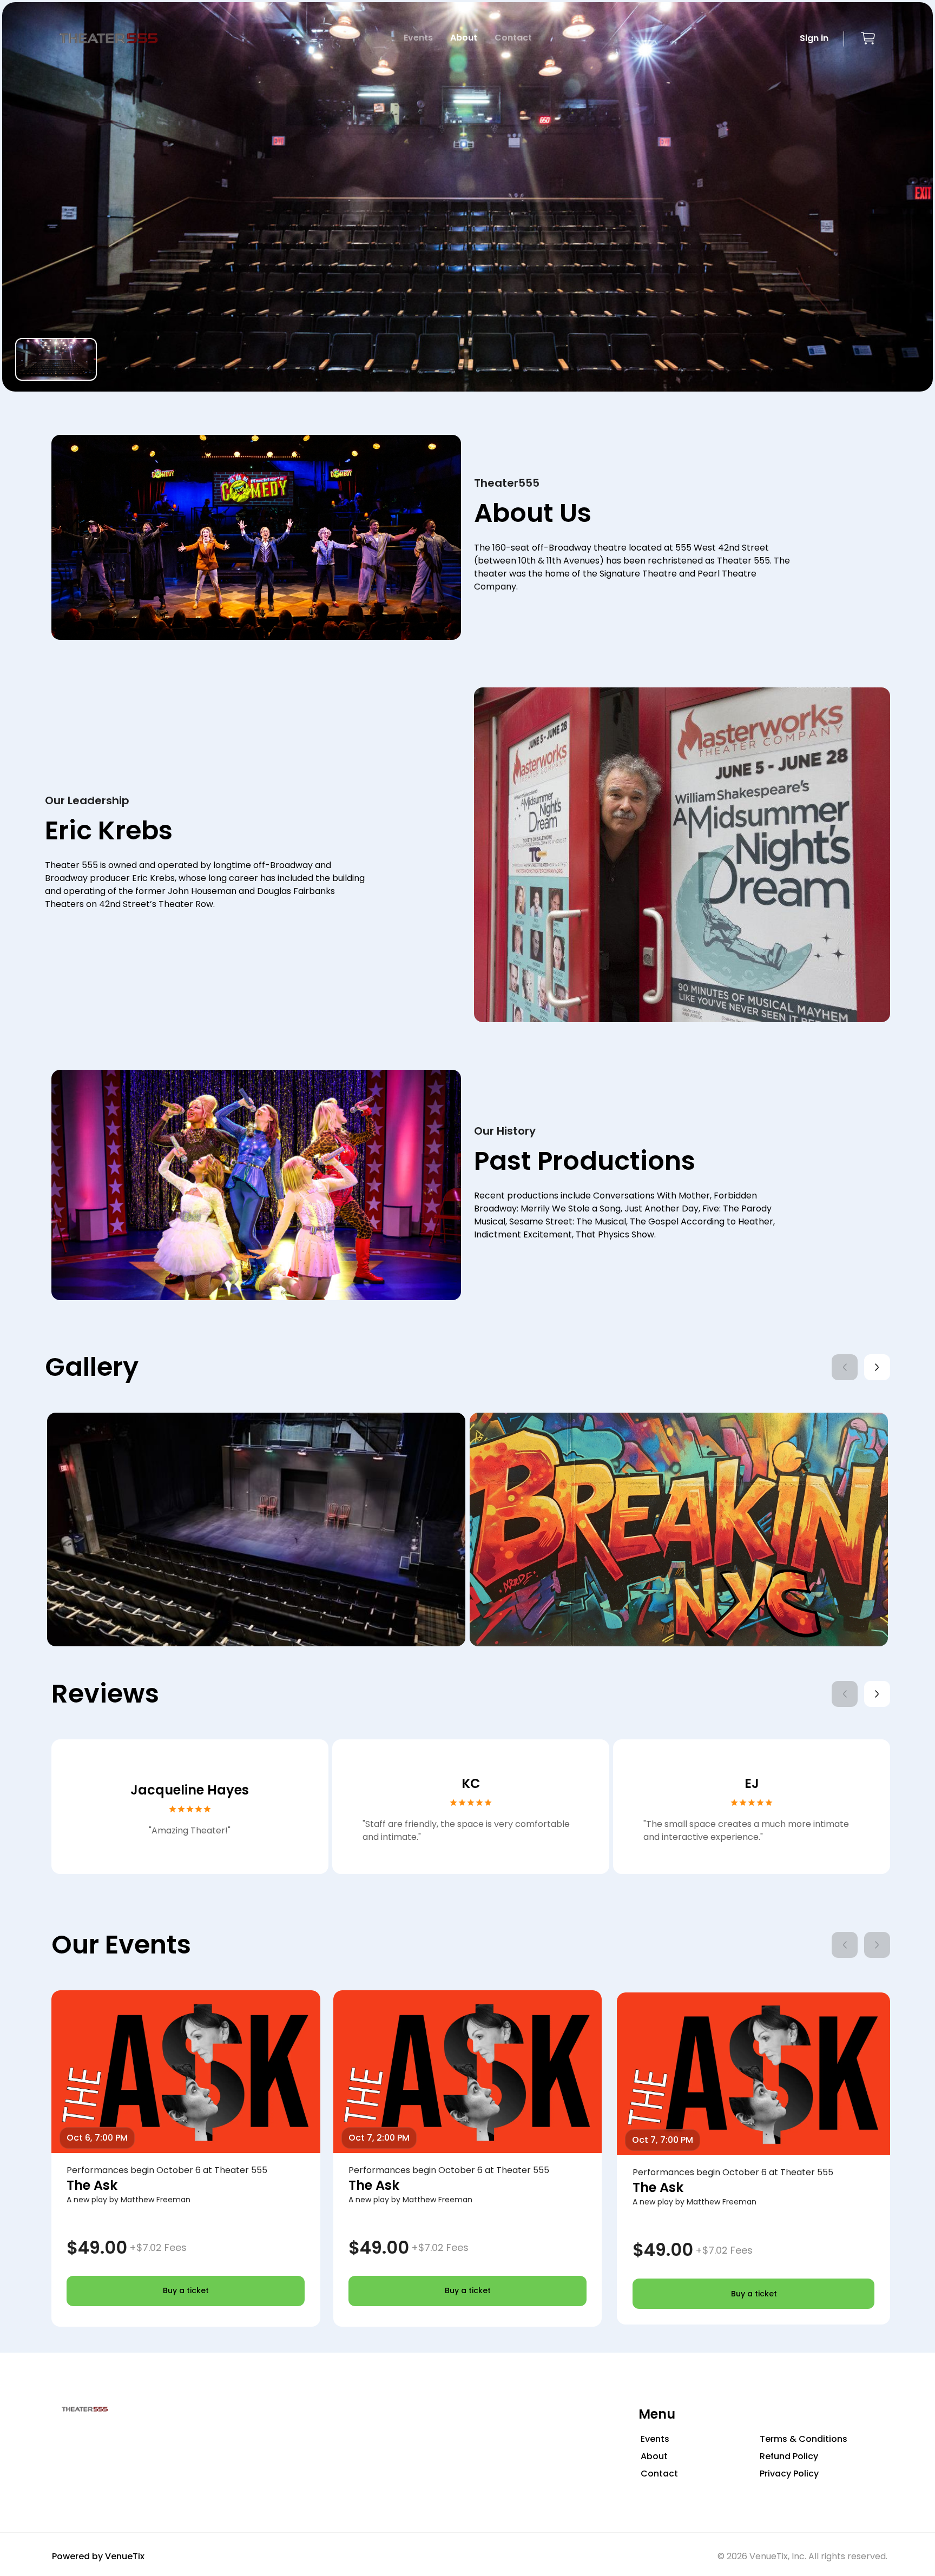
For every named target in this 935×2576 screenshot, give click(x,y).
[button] (868, 38)
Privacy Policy (789, 2474)
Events (418, 38)
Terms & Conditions (804, 2439)
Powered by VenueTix (98, 2556)
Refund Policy (789, 2456)
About (464, 38)
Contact (513, 38)
